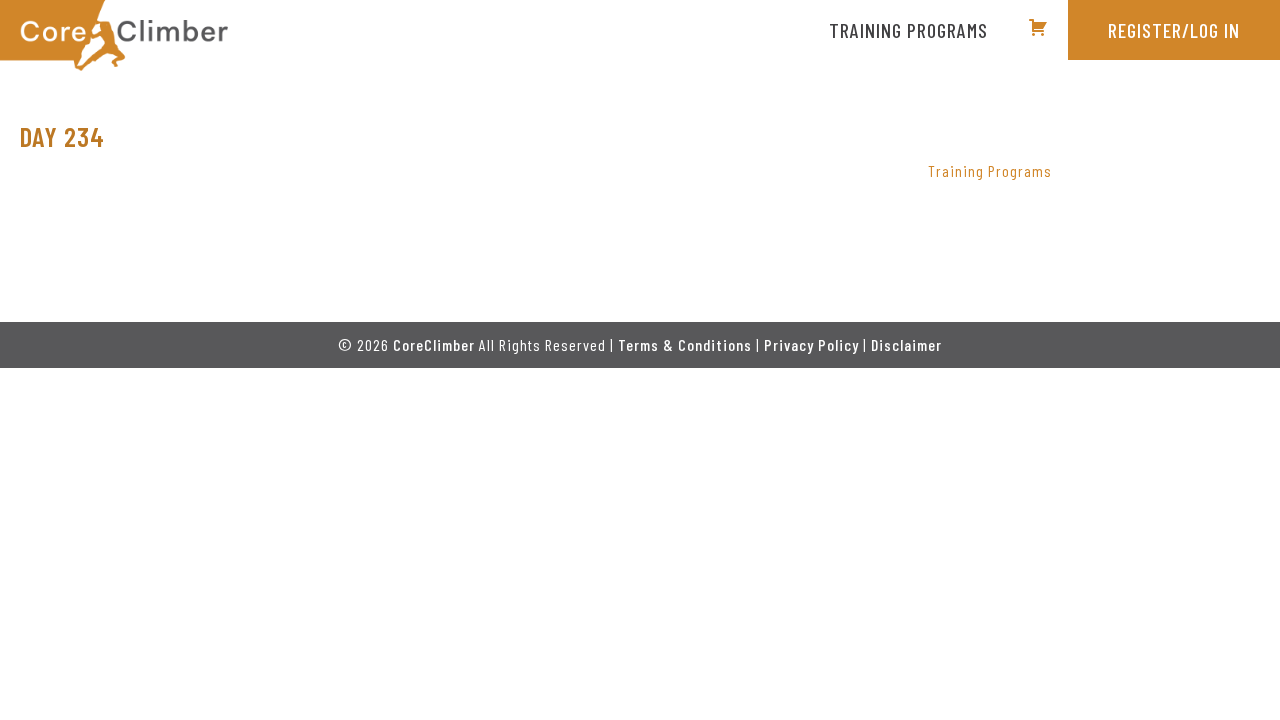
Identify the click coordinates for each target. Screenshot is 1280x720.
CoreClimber (434, 344)
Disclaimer (906, 344)
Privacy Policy (811, 344)
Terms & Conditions (685, 344)
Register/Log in (1174, 30)
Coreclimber (114, 35)
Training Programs (990, 170)
